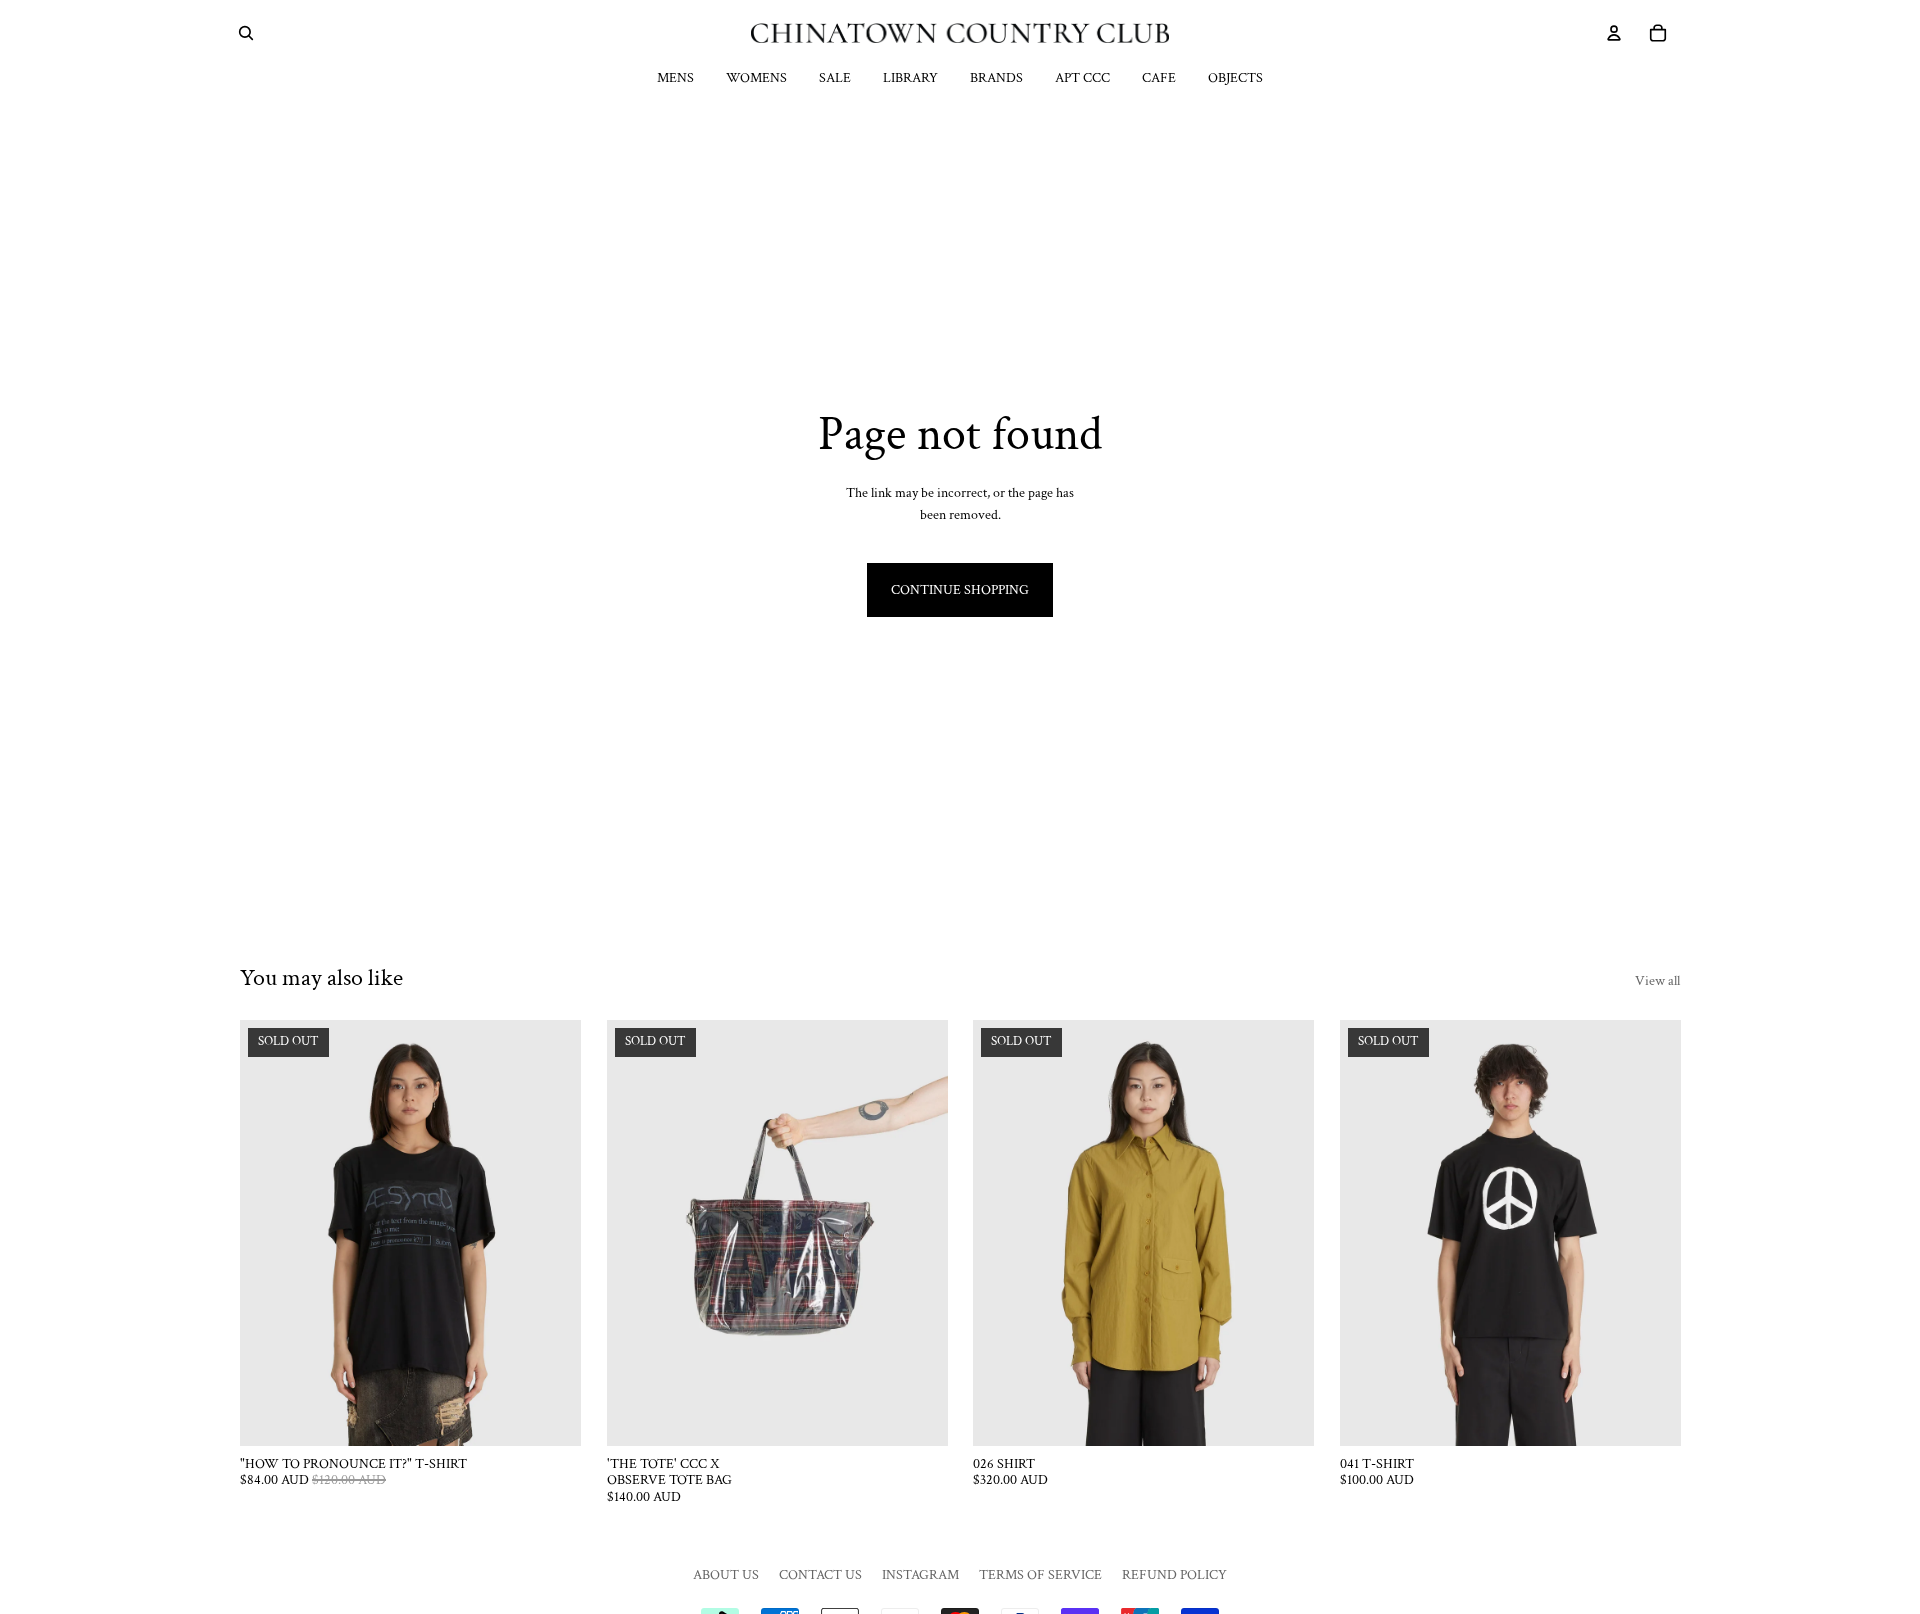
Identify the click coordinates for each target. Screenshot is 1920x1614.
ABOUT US (726, 1575)
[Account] (1614, 33)
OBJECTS (1235, 78)
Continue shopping (960, 590)
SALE (835, 78)
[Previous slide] (270, 1233)
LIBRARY (910, 78)
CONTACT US (820, 1575)
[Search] (246, 33)
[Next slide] (551, 1233)
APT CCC (1082, 78)
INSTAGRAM (920, 1575)
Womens (756, 78)
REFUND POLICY (1174, 1575)
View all (1657, 981)
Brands (996, 78)
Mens (675, 78)
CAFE (1159, 78)
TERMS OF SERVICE (1040, 1575)
